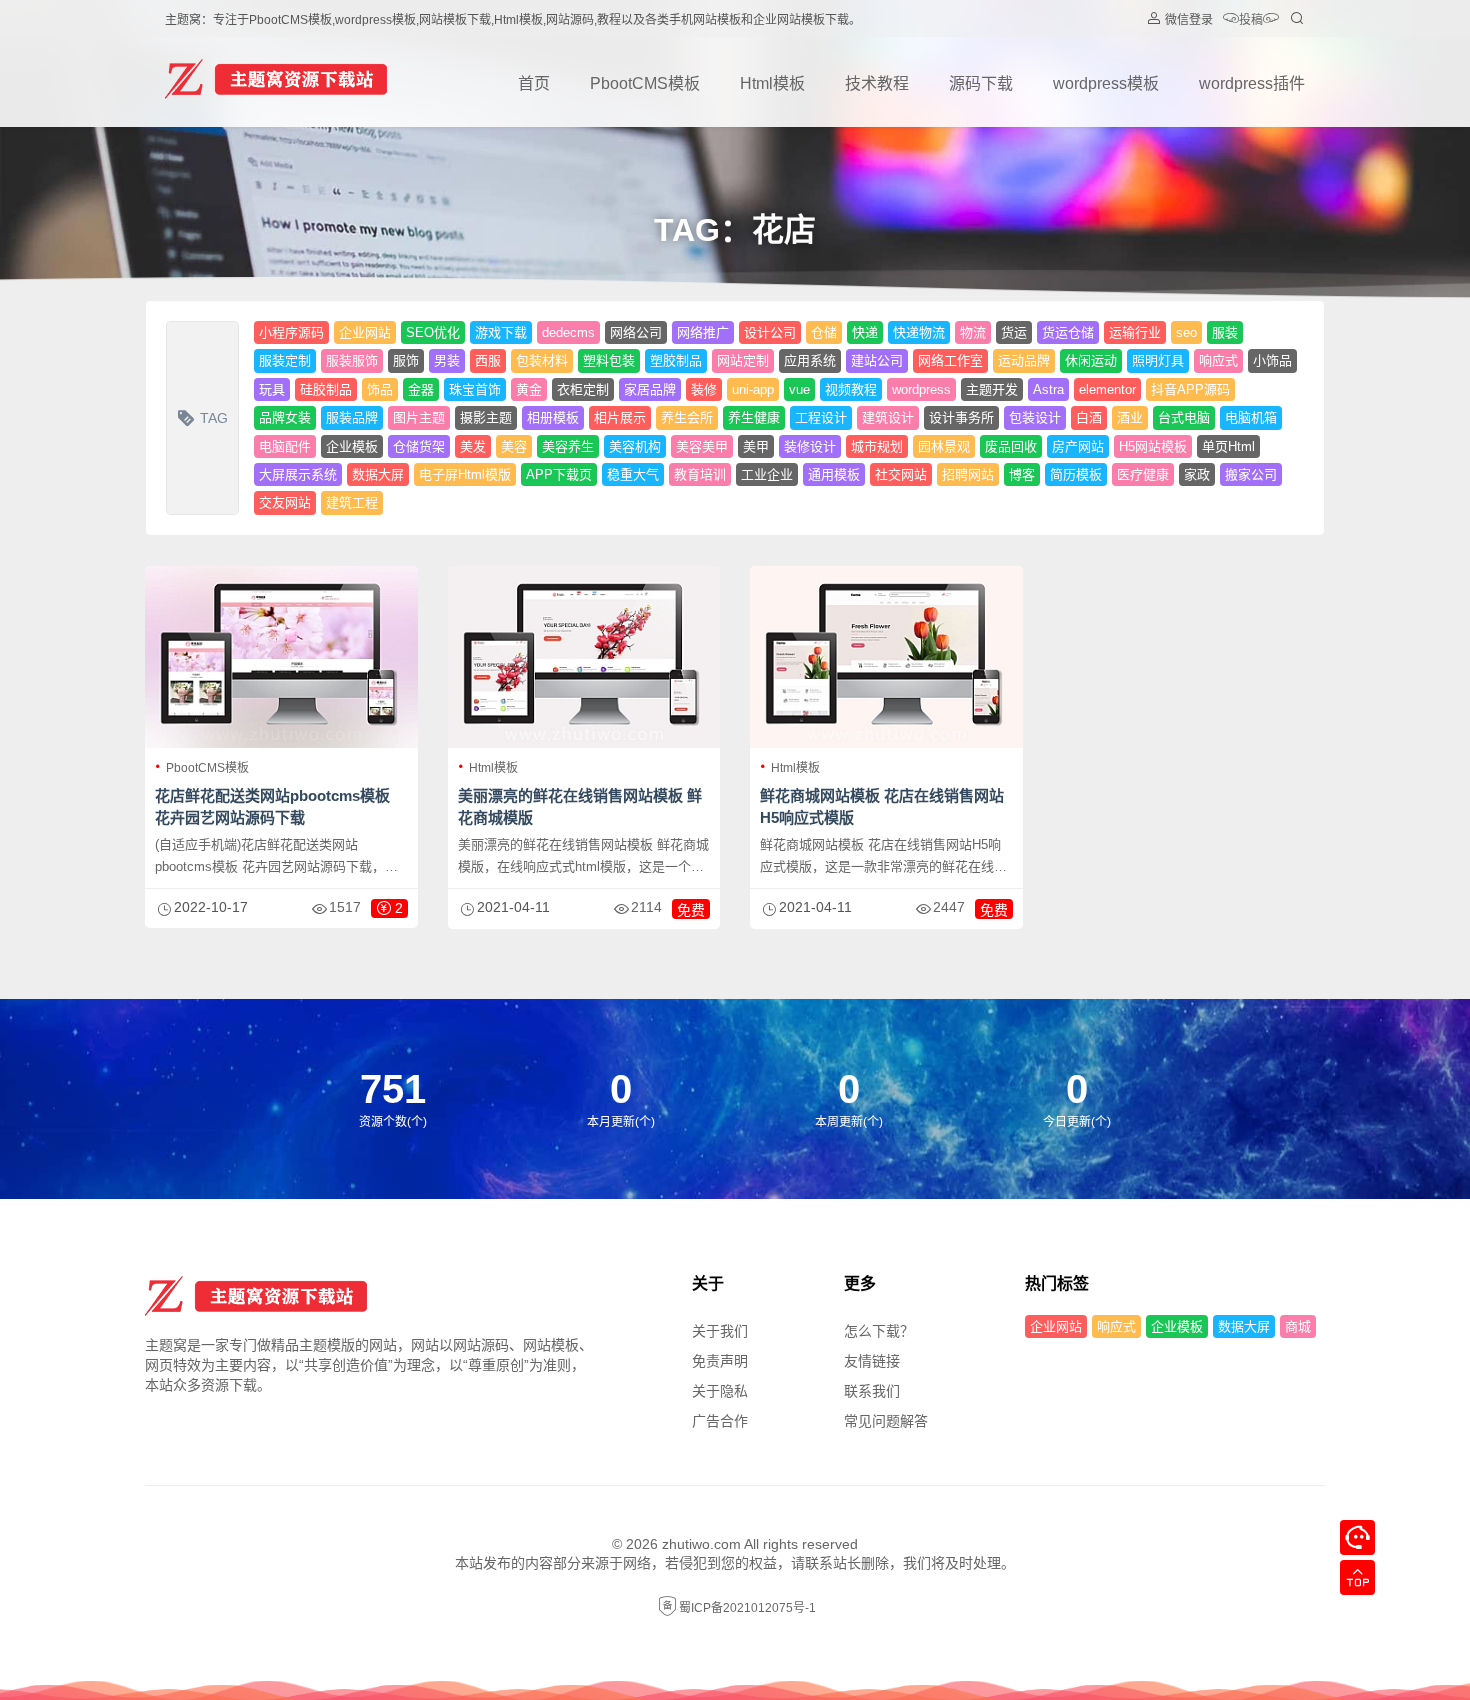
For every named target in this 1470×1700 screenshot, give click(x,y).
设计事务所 (961, 417)
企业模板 (352, 446)
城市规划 (877, 446)
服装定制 (285, 360)
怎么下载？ (879, 1331)
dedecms (568, 332)
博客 (1022, 474)
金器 (421, 389)
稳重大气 (633, 474)
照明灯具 (1158, 360)
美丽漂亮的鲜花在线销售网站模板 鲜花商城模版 (580, 806)
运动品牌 (1024, 360)
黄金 (529, 389)
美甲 (756, 446)
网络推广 (703, 332)
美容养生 (568, 446)
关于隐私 (720, 1391)
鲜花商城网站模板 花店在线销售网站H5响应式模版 (882, 806)
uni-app (753, 389)
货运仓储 (1068, 332)
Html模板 (772, 83)
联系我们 (872, 1391)
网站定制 (743, 360)
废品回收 (1011, 446)
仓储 (824, 332)
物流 (973, 332)
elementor (1107, 389)
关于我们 (720, 1331)
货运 (1014, 332)
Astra (1048, 389)
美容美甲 (702, 446)
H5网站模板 (1153, 446)
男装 (447, 360)
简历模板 (1076, 474)
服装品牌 (352, 417)
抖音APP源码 (1190, 389)
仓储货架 (419, 446)
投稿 (1251, 20)
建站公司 (877, 360)
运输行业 (1135, 332)
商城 (1298, 1326)
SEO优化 (433, 332)
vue (799, 389)
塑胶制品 (676, 360)
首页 (534, 83)
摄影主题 (486, 417)
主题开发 (992, 389)
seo (1186, 332)
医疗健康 (1143, 474)
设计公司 (770, 332)
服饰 (406, 360)
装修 (704, 389)
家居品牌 (650, 389)
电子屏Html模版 (465, 474)
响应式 (1218, 360)
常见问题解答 (886, 1421)
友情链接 (872, 1361)
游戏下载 (501, 332)
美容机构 (635, 446)
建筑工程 (352, 502)
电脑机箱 (1251, 417)
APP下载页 (559, 474)
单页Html (1228, 446)
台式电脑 (1184, 417)
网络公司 (636, 332)
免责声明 (720, 1361)
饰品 (380, 389)
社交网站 (901, 474)
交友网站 (285, 502)
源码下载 (981, 83)
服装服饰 (352, 360)
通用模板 (834, 474)
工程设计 (821, 417)
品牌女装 (285, 417)
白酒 (1089, 417)
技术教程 (877, 83)
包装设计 (1035, 417)
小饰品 (1272, 360)
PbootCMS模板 (645, 83)
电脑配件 (285, 446)
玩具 (272, 389)
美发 (473, 446)
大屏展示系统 (298, 474)
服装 (1225, 332)
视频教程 (851, 389)
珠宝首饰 (475, 389)
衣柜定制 (583, 389)
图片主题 (419, 417)
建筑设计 (888, 417)
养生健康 (754, 417)
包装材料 (542, 360)
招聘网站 (968, 474)
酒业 (1130, 417)
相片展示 (620, 417)
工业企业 (767, 474)
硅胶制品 (326, 389)
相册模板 (553, 417)
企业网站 (365, 332)
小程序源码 (291, 332)
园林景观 (944, 446)
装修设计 (810, 446)
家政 (1197, 474)
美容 (514, 446)
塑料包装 (609, 360)
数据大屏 (378, 474)
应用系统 (810, 360)
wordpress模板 (1106, 83)
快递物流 (919, 332)
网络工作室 (950, 360)
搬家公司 (1251, 474)
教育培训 (700, 474)
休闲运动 (1091, 360)
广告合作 (720, 1421)
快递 (865, 332)
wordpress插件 (1252, 83)
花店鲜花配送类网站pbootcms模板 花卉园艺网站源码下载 (272, 806)
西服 (488, 360)
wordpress (921, 389)
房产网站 (1078, 446)
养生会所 (687, 417)
